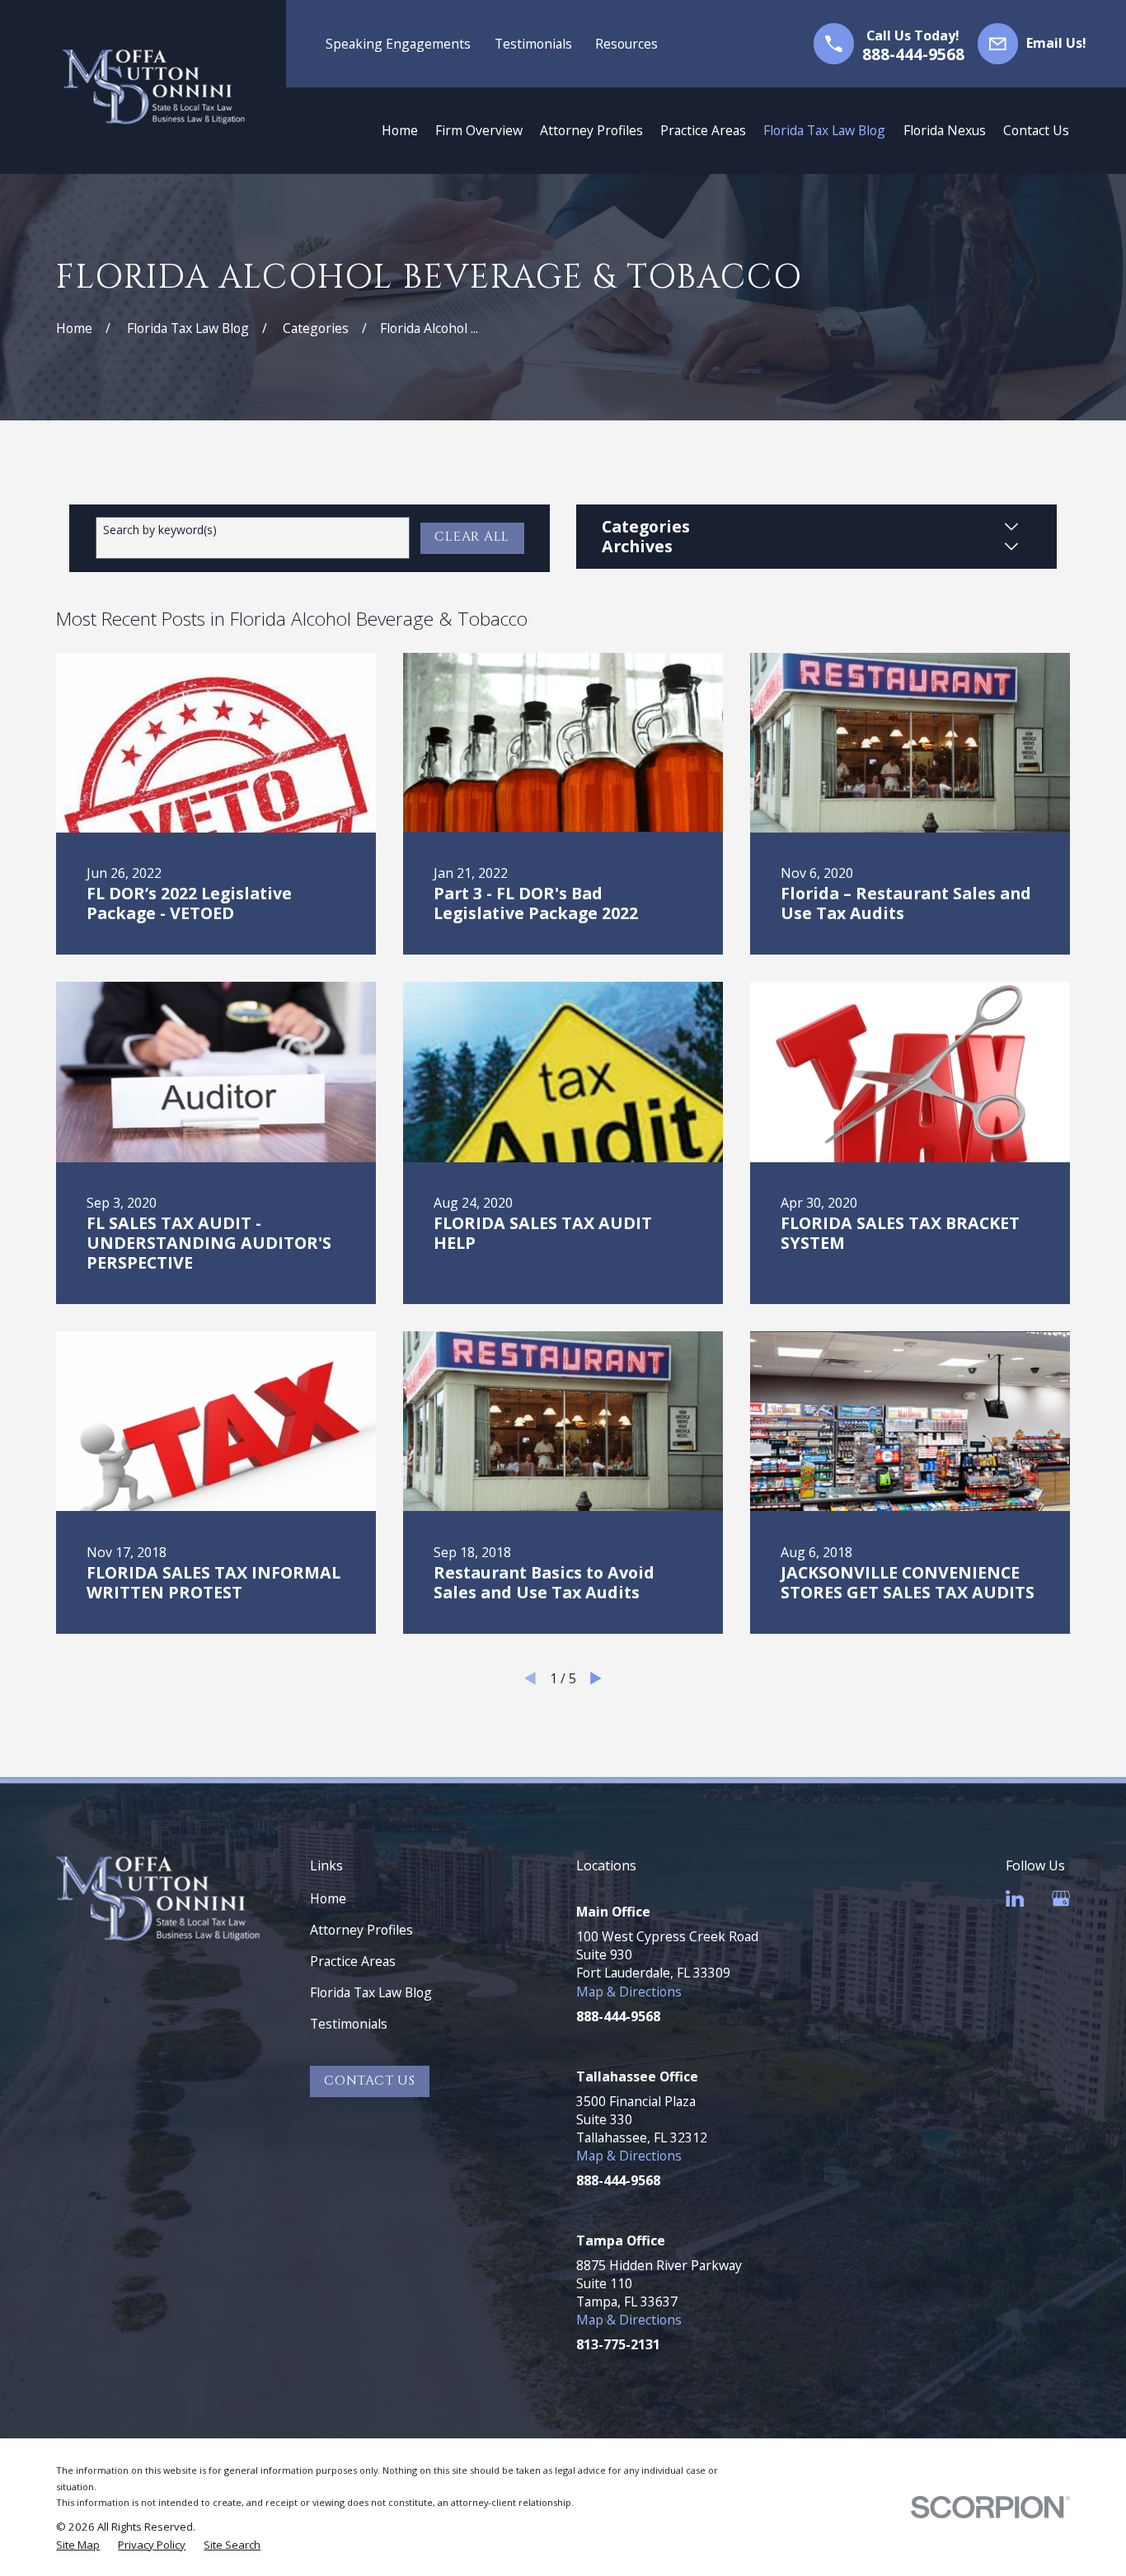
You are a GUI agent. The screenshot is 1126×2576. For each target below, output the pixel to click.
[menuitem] (78, 2545)
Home (328, 1898)
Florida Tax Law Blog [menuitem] (824, 130)
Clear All (472, 537)
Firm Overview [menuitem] (479, 130)
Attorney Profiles (361, 1930)
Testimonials (533, 44)
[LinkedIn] (1015, 1898)
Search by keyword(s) (160, 530)
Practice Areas (353, 1961)
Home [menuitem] (400, 130)
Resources (626, 44)
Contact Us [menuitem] (1036, 130)
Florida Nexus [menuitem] (945, 130)
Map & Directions (629, 1992)
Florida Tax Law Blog (371, 1992)
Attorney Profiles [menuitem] (591, 130)
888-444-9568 (913, 54)
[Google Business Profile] (1061, 1898)
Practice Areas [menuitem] (703, 130)
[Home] (154, 87)
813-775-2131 (618, 2344)
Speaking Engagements (398, 44)
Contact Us (370, 2081)
